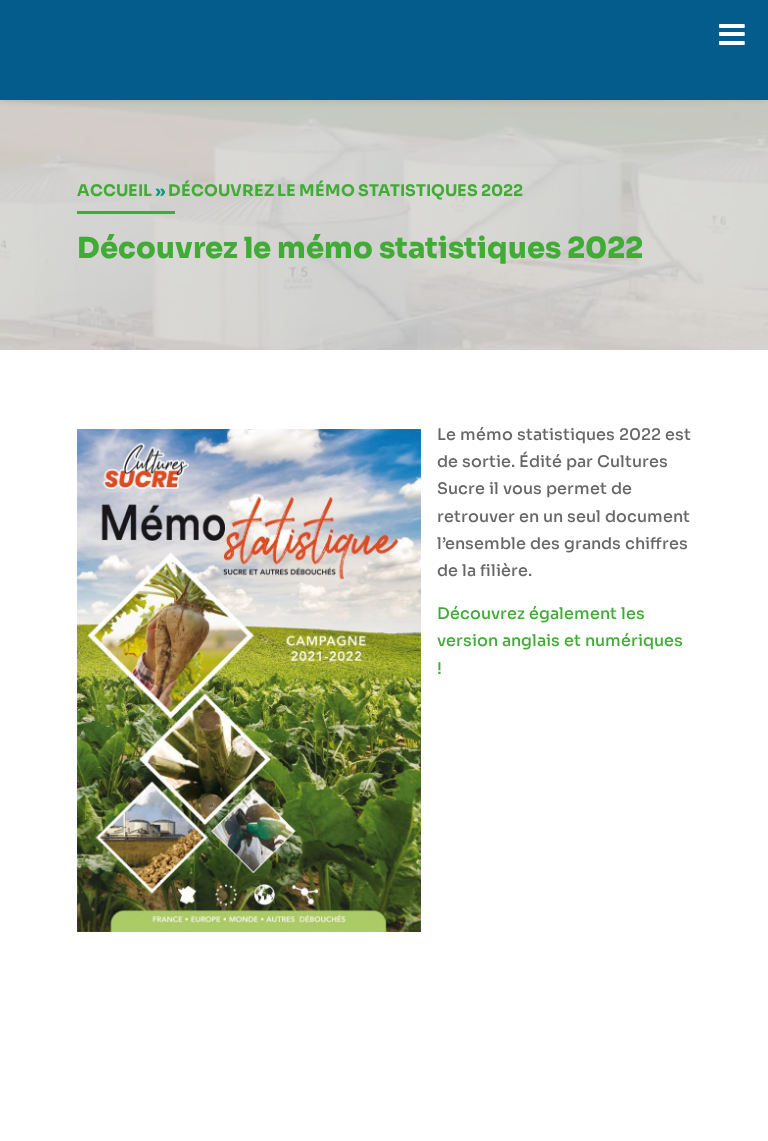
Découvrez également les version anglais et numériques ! (560, 640)
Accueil (114, 190)
